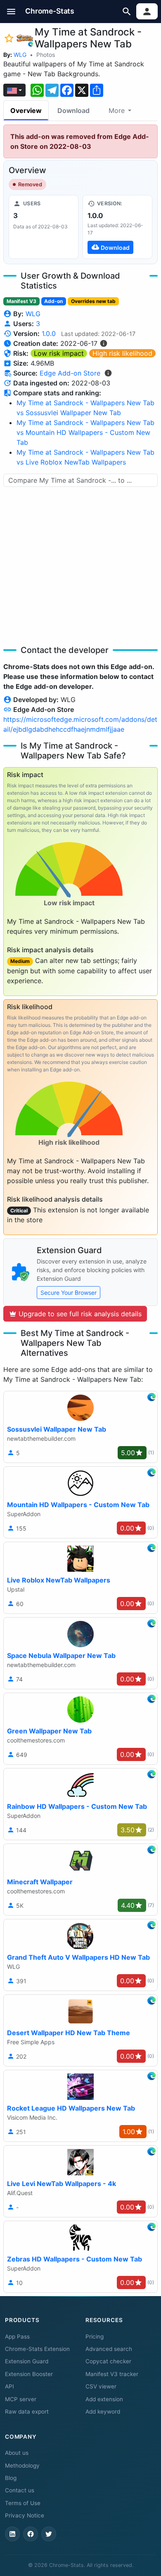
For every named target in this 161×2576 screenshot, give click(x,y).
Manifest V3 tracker (112, 2374)
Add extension (104, 2399)
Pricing (95, 2336)
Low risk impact (59, 353)
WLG (20, 55)
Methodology (22, 2466)
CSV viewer (101, 2386)
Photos (46, 55)
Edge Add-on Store (70, 373)
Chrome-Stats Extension (37, 2349)
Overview (26, 110)
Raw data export (27, 2412)
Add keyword (103, 2412)
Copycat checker (108, 2361)
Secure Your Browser (69, 1293)
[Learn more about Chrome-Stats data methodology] (108, 373)
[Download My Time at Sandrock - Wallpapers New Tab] (117, 227)
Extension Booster (29, 2374)
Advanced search (109, 2349)
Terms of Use (23, 2503)
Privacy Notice (25, 2515)
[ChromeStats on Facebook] (31, 2534)
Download (73, 110)
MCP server (21, 2399)
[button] (11, 11)
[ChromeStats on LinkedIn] (12, 2534)
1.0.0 (49, 333)
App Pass (17, 2336)
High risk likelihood (122, 353)
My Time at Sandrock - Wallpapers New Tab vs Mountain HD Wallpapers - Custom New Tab (85, 432)
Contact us (20, 2490)
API (9, 2386)
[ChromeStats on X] (49, 2534)
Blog (11, 2478)
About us (17, 2453)
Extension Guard (27, 2361)
